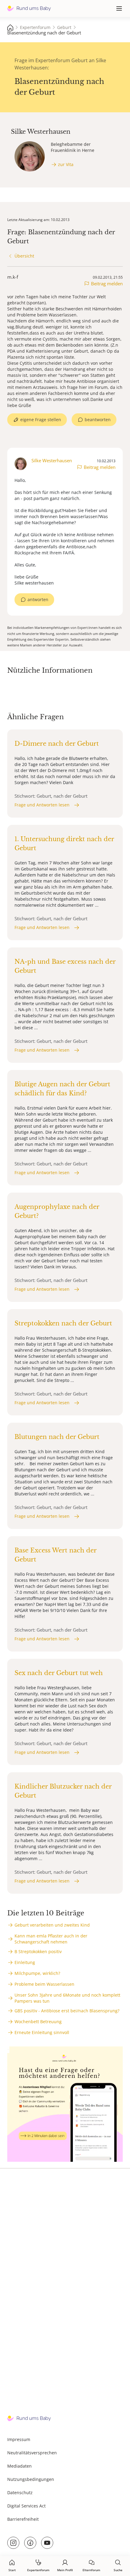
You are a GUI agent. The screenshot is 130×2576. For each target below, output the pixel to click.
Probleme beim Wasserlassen (44, 1984)
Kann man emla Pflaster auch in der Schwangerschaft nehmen (51, 1939)
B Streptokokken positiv (38, 1951)
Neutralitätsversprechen (32, 2453)
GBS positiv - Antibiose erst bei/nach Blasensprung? (67, 2011)
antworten (38, 599)
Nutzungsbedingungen (31, 2479)
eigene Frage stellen (41, 420)
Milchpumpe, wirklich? (37, 1973)
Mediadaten (19, 2466)
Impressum (19, 2439)
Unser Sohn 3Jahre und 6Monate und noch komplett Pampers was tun (67, 1998)
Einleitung (25, 1962)
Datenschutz (20, 2493)
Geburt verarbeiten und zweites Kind (52, 1925)
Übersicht (24, 256)
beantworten (98, 420)
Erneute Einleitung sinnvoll (42, 2032)
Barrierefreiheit (23, 2519)
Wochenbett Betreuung (38, 2022)
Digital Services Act (26, 2506)
